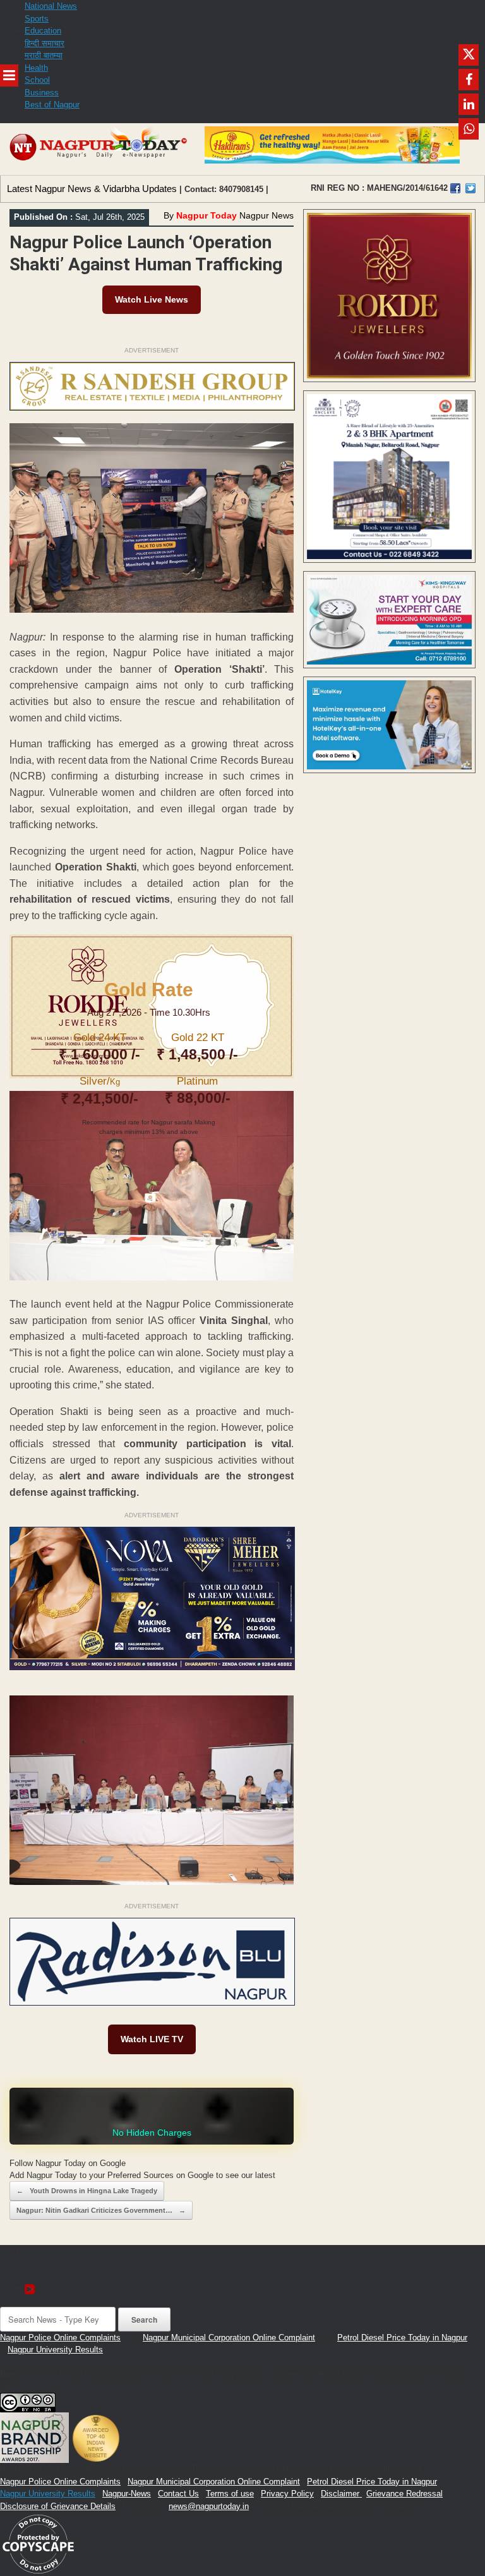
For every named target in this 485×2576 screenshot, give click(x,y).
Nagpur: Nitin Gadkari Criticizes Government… (101, 2210)
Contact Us (178, 2494)
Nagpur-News (127, 2494)
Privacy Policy (287, 2494)
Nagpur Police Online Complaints (60, 2338)
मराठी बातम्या (44, 55)
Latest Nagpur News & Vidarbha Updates (92, 189)
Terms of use (230, 2494)
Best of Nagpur (52, 105)
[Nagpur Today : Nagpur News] (99, 149)
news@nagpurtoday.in (209, 2506)
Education (43, 31)
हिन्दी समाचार (45, 43)
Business (42, 93)
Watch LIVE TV (152, 2039)
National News (51, 6)
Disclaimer (341, 2494)
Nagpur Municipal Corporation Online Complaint (229, 2338)
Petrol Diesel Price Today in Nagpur (402, 2338)
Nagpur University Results (55, 2350)
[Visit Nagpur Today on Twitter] (470, 188)
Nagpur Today (207, 215)
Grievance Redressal (404, 2494)
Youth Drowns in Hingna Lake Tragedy (87, 2191)
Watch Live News (152, 299)
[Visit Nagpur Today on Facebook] (455, 188)
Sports (37, 19)
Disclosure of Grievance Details (58, 2506)
